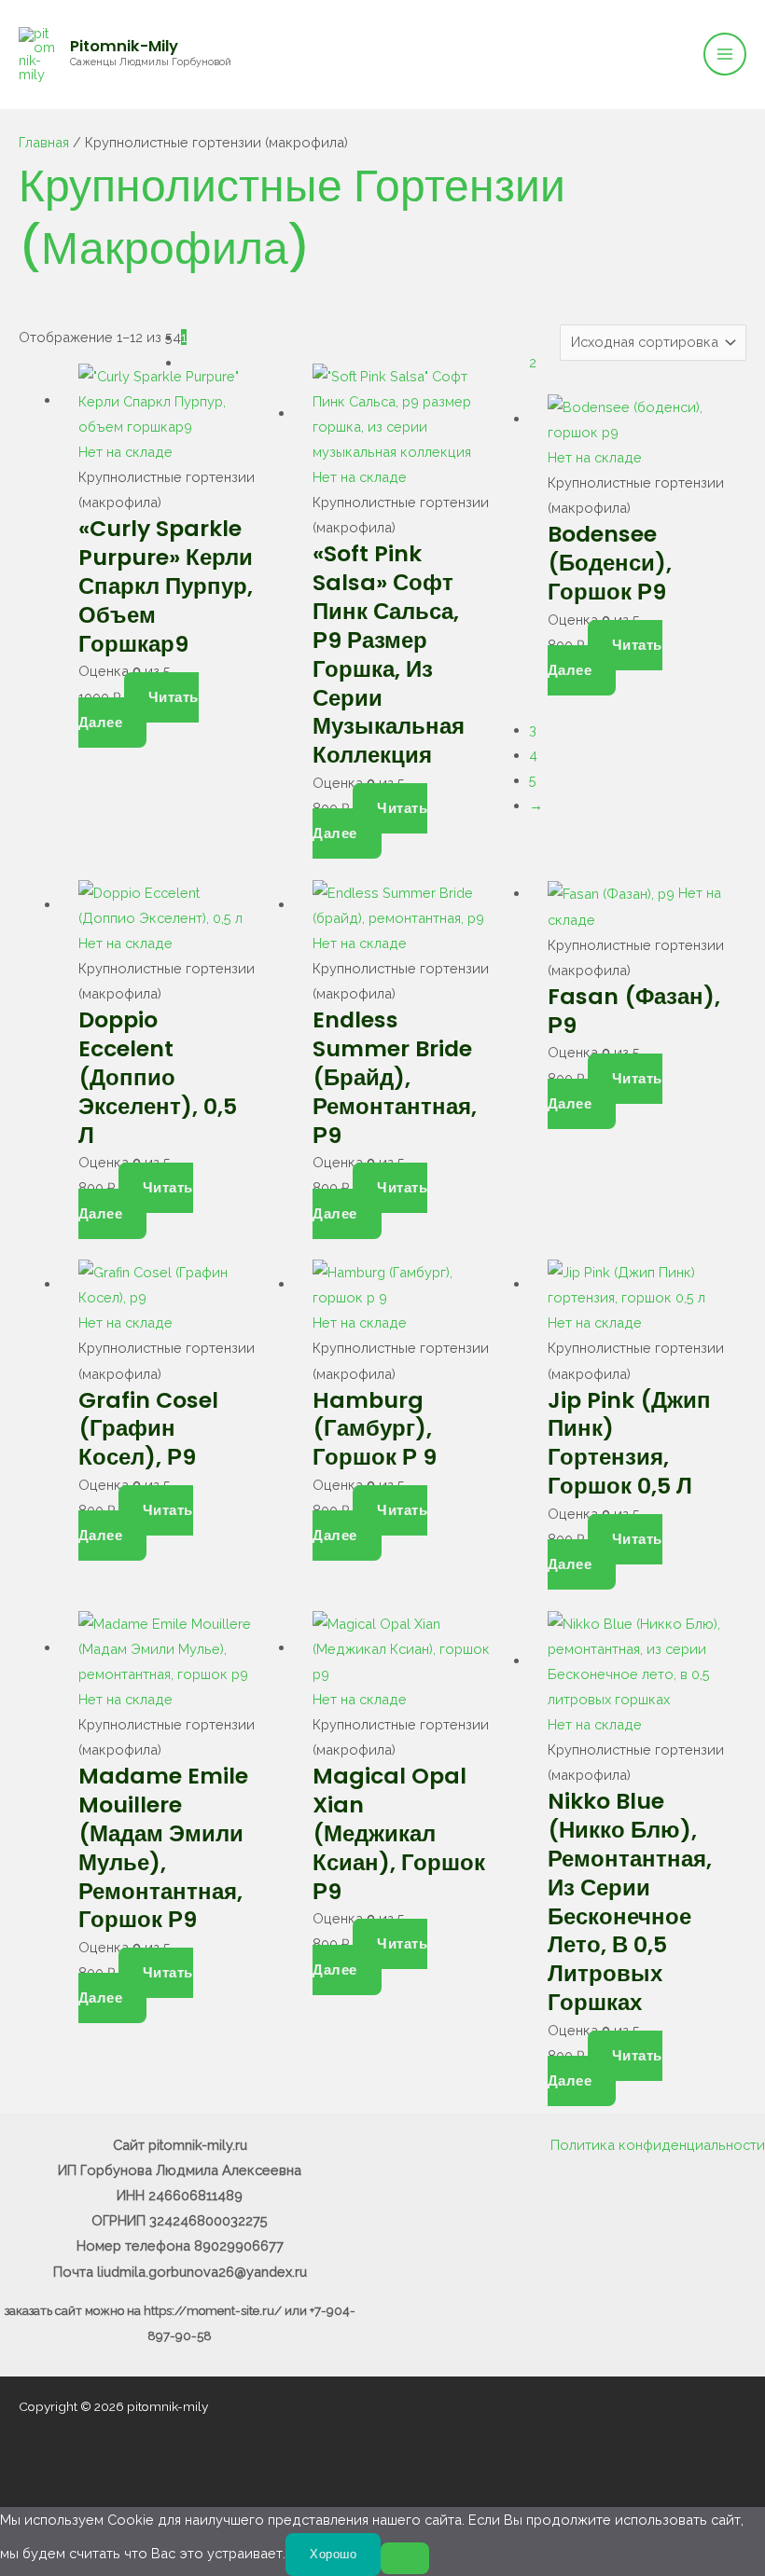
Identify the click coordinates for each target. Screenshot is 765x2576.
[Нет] (405, 2558)
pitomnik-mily (124, 46)
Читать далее (139, 710)
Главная (44, 142)
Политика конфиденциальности (658, 2145)
